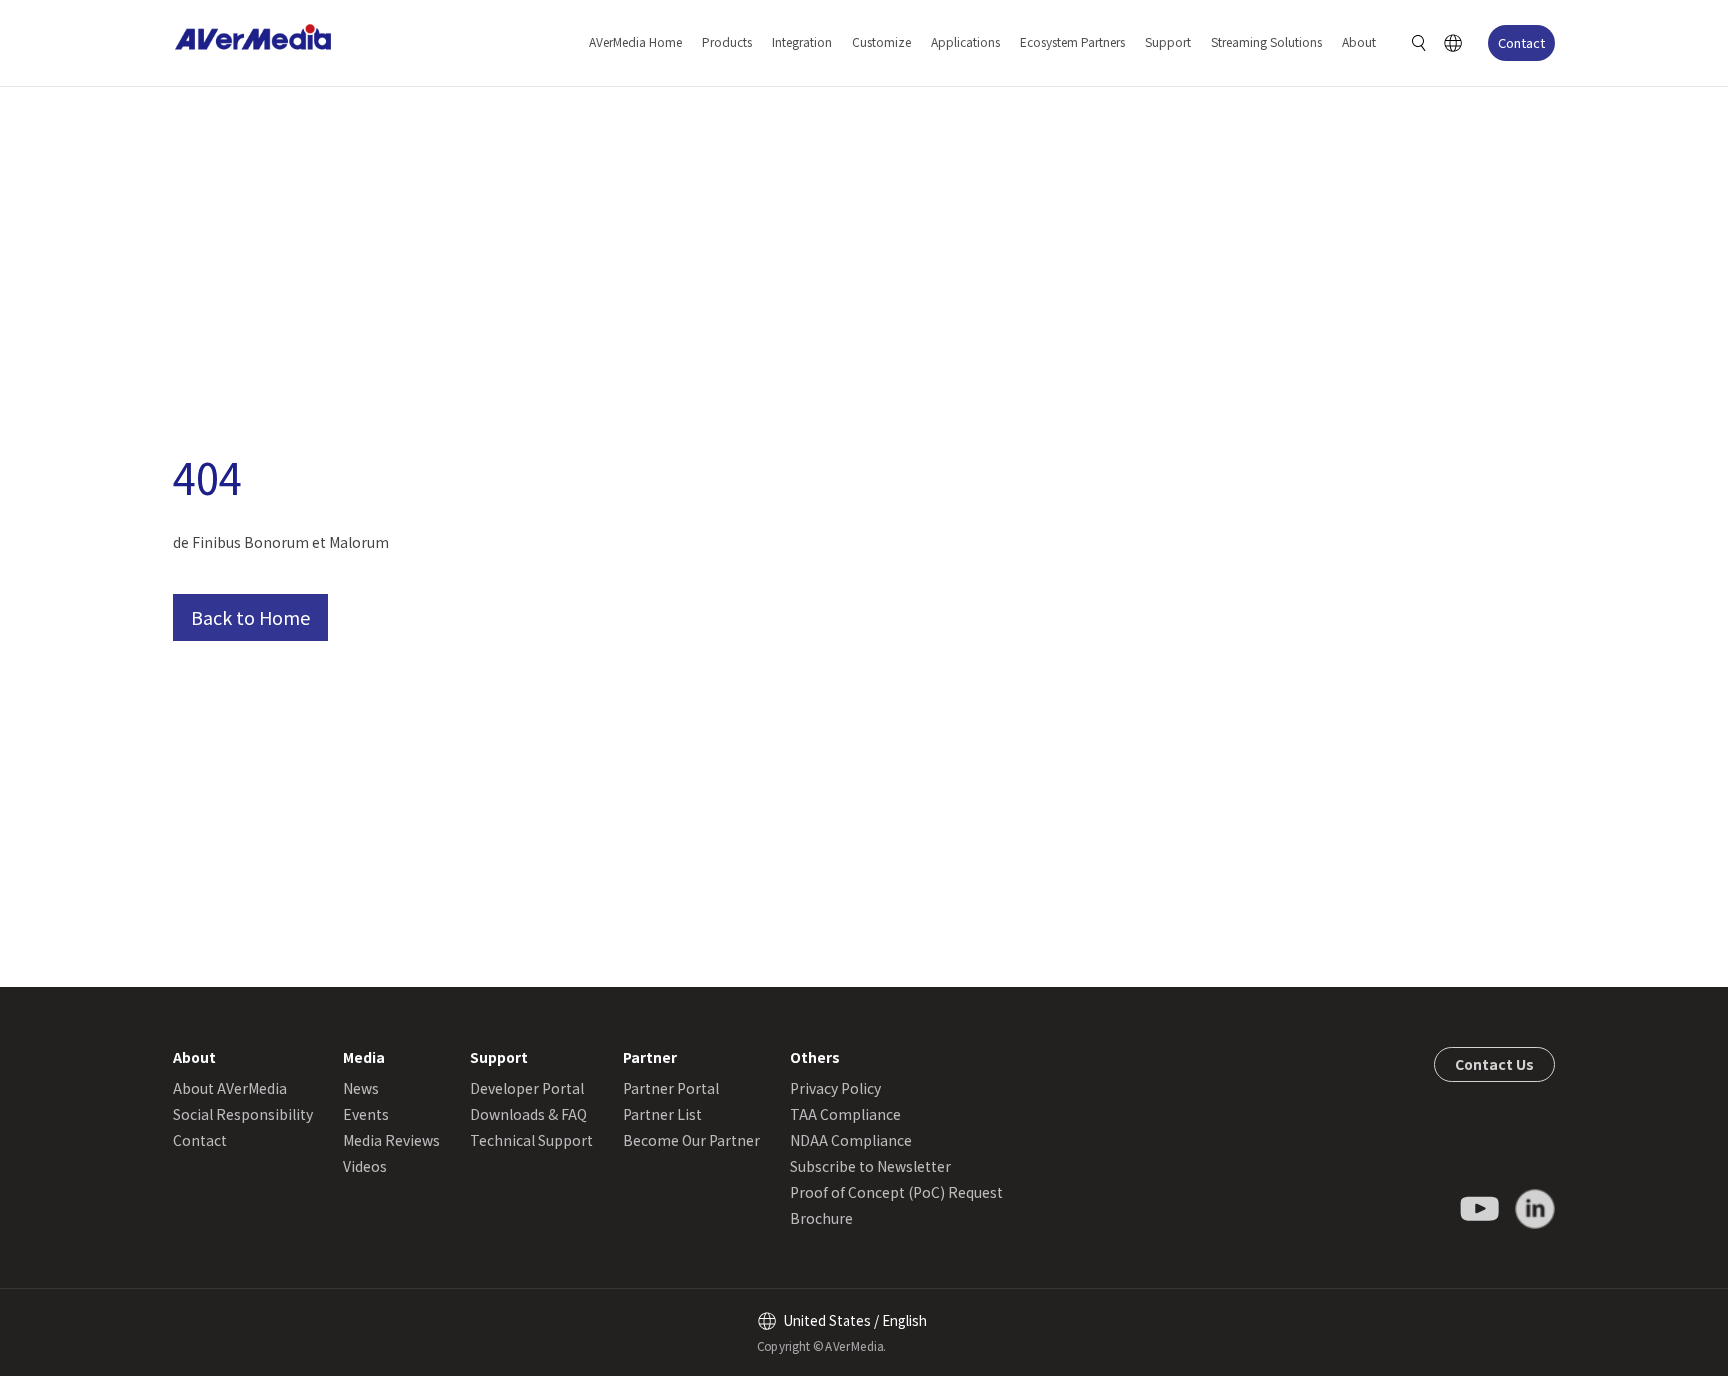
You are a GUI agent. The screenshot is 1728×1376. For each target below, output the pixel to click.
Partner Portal (671, 1088)
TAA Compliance (845, 1114)
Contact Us (1494, 1064)
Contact (1521, 42)
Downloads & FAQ (528, 1114)
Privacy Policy (835, 1088)
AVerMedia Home (635, 41)
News (361, 1088)
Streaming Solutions (1266, 41)
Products (727, 41)
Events (366, 1114)
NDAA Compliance (851, 1140)
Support (1168, 41)
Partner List (662, 1114)
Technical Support (531, 1140)
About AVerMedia (230, 1088)
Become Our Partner (691, 1140)
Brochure (821, 1218)
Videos (365, 1166)
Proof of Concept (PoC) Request (896, 1192)
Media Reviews (391, 1140)
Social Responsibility (243, 1114)
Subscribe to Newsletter (870, 1166)
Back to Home (250, 617)
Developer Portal (527, 1088)
